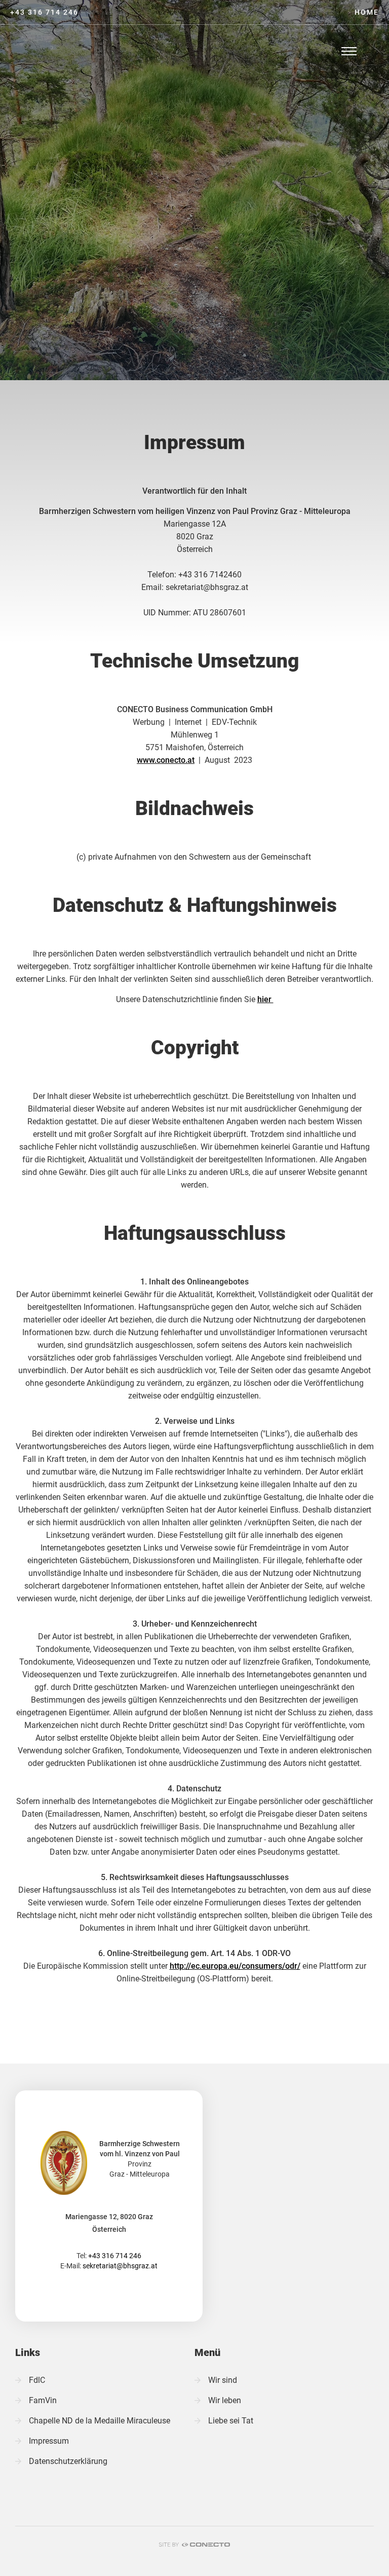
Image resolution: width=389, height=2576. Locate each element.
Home (367, 12)
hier (265, 999)
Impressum (49, 2441)
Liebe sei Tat (231, 2421)
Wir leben (225, 2400)
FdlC (37, 2380)
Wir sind (223, 2380)
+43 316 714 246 (44, 12)
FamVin (43, 2400)
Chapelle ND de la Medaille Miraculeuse (100, 2421)
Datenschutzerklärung (68, 2461)
